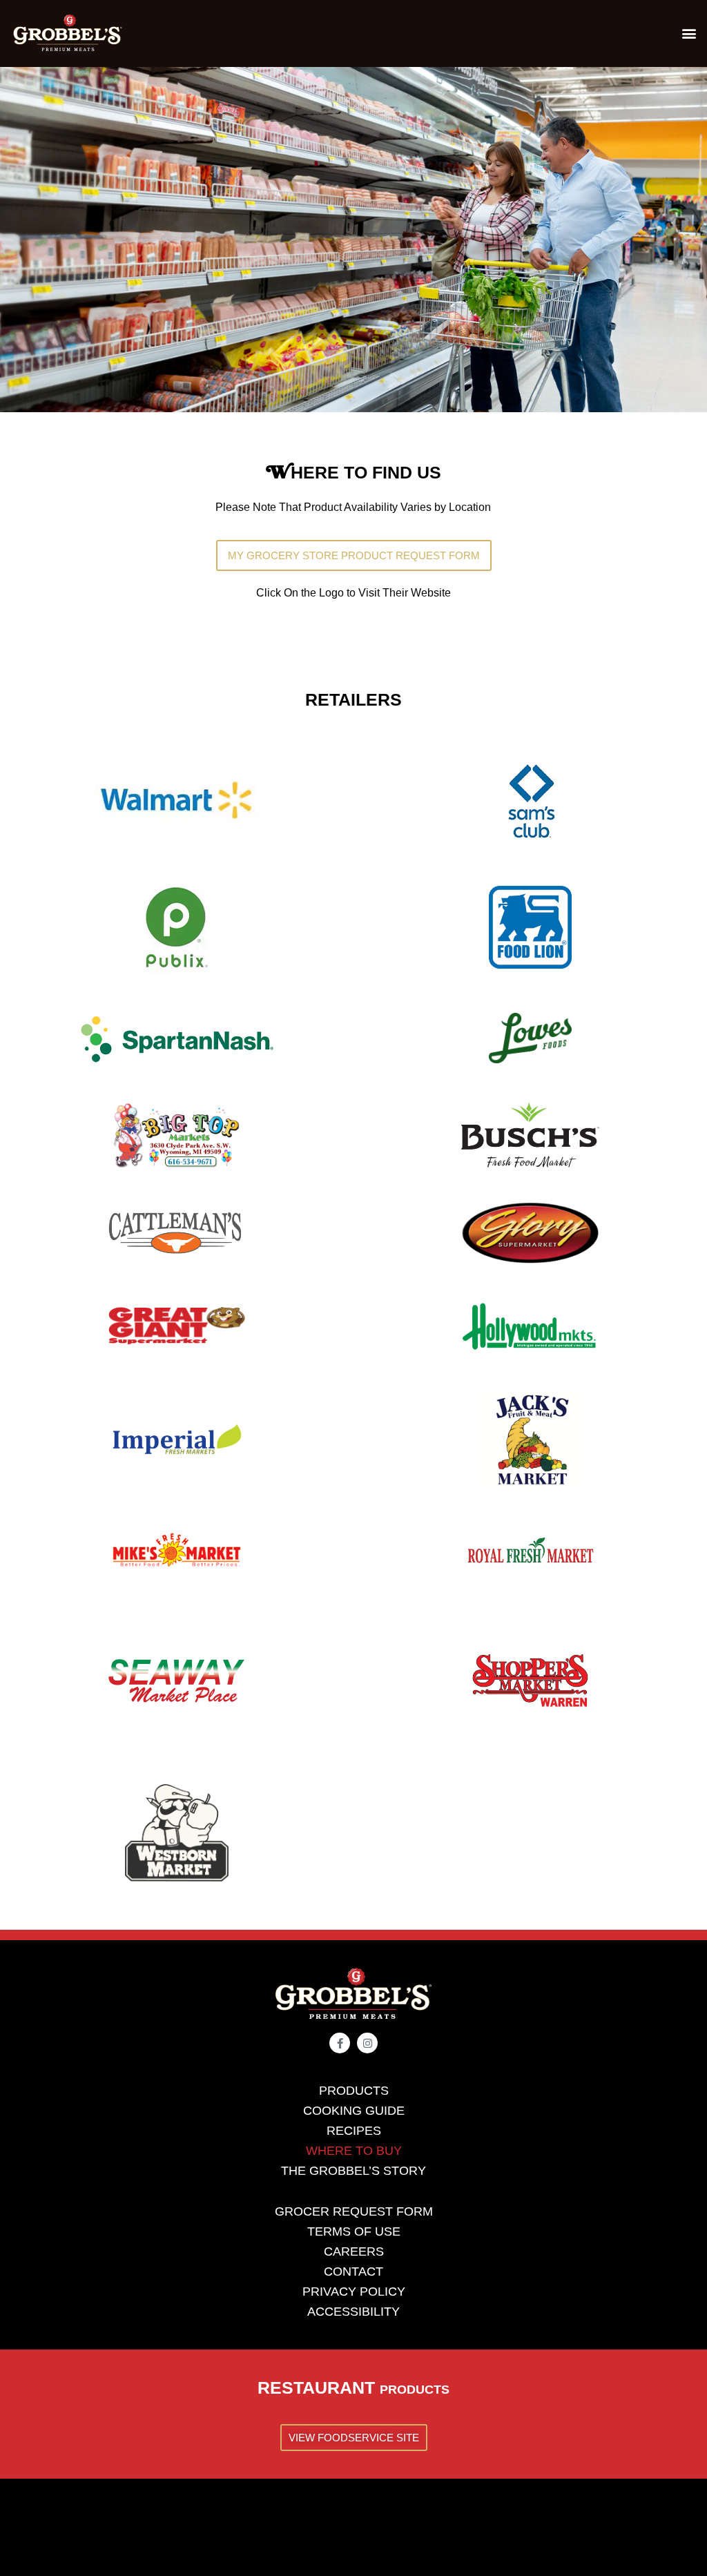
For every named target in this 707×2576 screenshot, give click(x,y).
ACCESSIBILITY (353, 2312)
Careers (354, 2251)
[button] (689, 33)
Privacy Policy (354, 2292)
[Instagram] (367, 2043)
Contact (353, 2272)
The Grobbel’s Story (353, 2171)
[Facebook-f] (340, 2043)
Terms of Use (354, 2231)
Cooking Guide (354, 2111)
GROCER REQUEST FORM (354, 2211)
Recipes (354, 2131)
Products (354, 2091)
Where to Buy (354, 2151)
